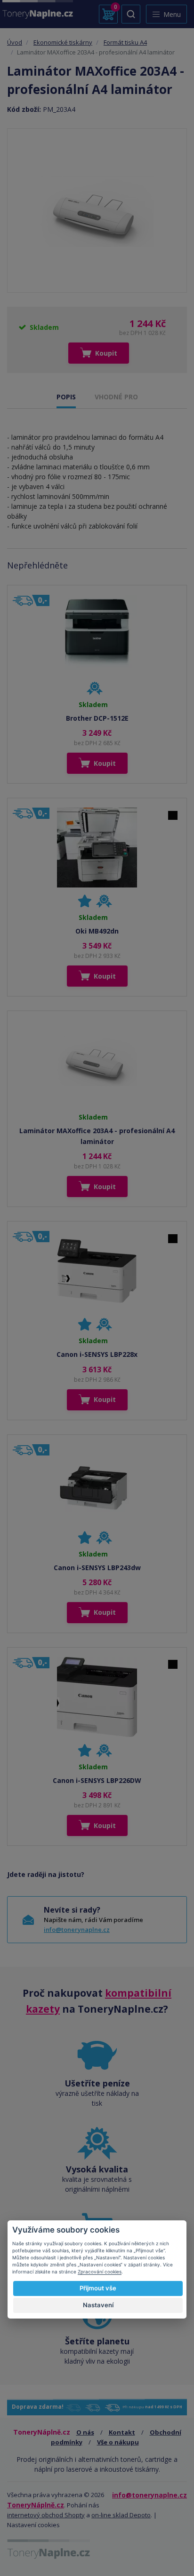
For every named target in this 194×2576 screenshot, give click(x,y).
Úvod (15, 42)
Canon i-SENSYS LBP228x (97, 1354)
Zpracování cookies (100, 2272)
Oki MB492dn (97, 931)
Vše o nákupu (118, 2442)
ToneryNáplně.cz (36, 2505)
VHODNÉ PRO (116, 397)
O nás (85, 2432)
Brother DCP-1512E (97, 718)
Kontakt (122, 2432)
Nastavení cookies (33, 2525)
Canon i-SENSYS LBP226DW (97, 1780)
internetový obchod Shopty (46, 2515)
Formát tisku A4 (125, 42)
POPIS (66, 397)
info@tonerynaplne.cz (77, 1930)
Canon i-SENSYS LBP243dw (97, 1568)
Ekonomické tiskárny (63, 42)
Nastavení (98, 2305)
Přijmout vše (98, 2288)
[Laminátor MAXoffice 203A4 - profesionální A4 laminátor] (97, 210)
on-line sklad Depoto (121, 2515)
